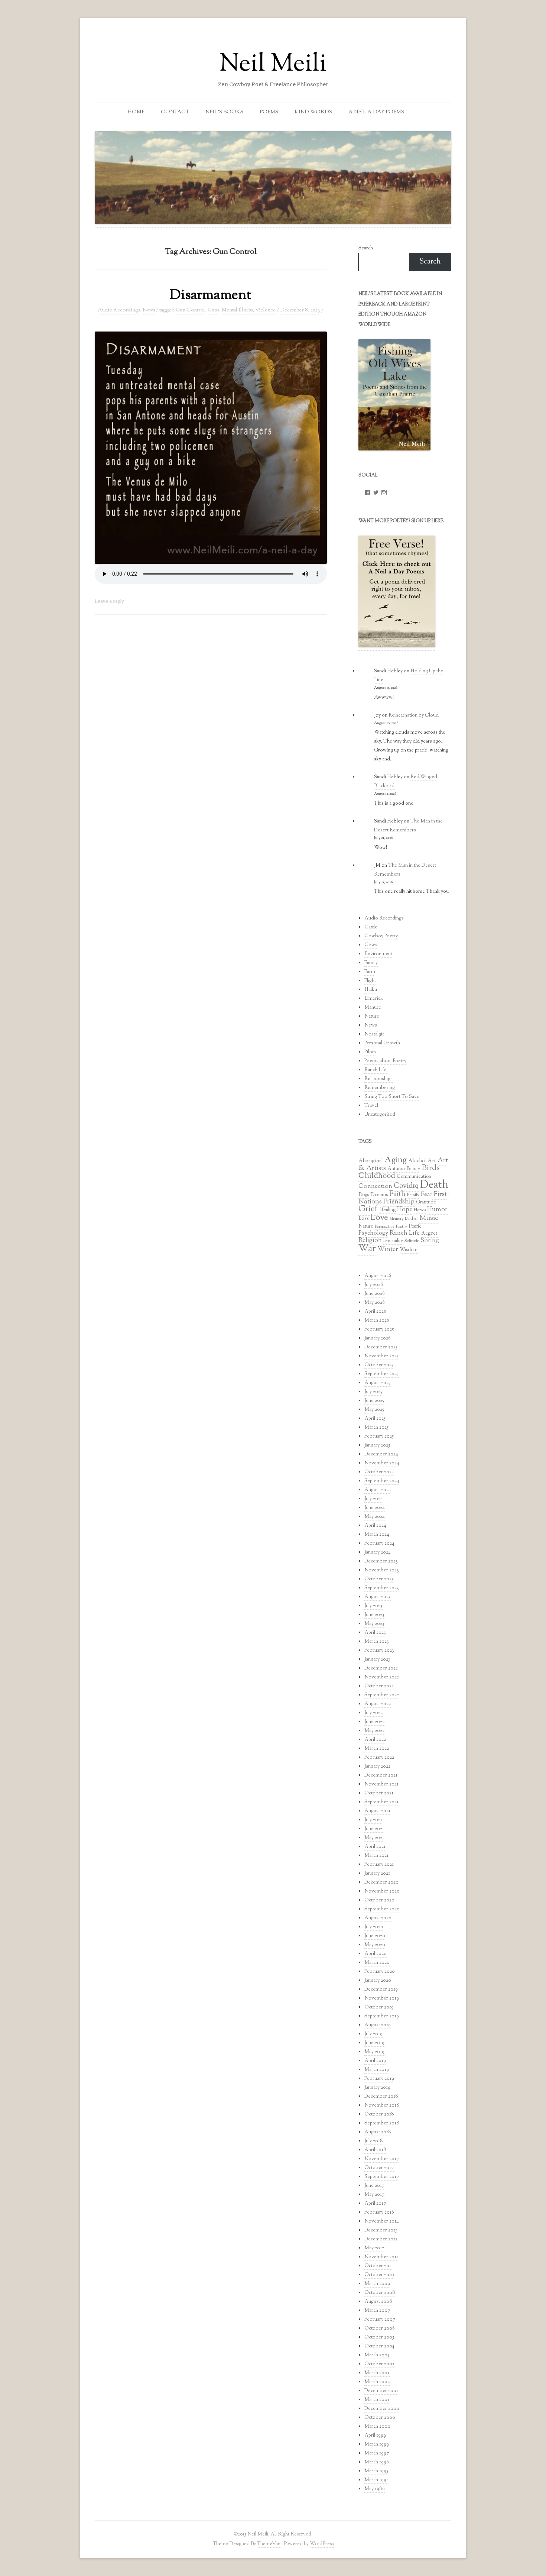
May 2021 (374, 1838)
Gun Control (190, 310)
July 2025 (373, 1392)
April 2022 (375, 1740)
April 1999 (375, 2436)
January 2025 (377, 1445)
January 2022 (377, 1767)
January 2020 (378, 1981)
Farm (370, 972)
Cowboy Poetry (381, 936)
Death (434, 1185)
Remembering (380, 1088)
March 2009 (377, 2284)
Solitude (412, 1241)
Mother (411, 1219)
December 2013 (381, 2230)
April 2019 (375, 2061)
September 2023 (382, 1588)
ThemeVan (269, 2544)
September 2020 (382, 1909)
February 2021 (379, 1865)
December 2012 (381, 2239)
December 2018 (381, 2097)
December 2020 (381, 1882)
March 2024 (377, 1535)
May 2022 (374, 1731)
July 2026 (374, 1285)
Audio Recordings (119, 310)
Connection (375, 1186)
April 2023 (375, 1633)
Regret (429, 1233)
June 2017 (374, 2186)
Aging (396, 1160)
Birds (430, 1168)
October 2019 (379, 2007)
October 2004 (379, 2346)
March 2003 (377, 2373)
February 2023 (379, 1651)
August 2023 (378, 1597)
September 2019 (382, 2016)
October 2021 (379, 1793)
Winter (388, 1249)
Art (432, 1161)
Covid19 (406, 1186)
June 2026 (375, 1294)
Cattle (371, 927)
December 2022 (381, 1668)
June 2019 (374, 2043)
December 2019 (381, 1990)
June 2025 (374, 1401)
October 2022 (379, 1686)
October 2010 (379, 2275)
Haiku (371, 990)
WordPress (322, 2544)
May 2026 (375, 1303)
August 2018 (378, 2132)
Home (136, 112)
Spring (430, 1241)
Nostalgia (374, 1034)
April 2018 (375, 2150)
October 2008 (380, 2293)
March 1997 (377, 2453)
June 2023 (374, 1615)
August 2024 (378, 1490)
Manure (373, 1008)
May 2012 (374, 2248)
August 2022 (378, 1704)
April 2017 (375, 2204)
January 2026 (378, 1338)
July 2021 (373, 1820)
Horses (420, 1210)
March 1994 (377, 2480)
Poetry (402, 1226)
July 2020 (374, 1927)
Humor (437, 1210)
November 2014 (382, 2221)
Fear (427, 1195)
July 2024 (374, 1499)
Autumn (396, 1169)
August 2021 (377, 1811)
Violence (265, 310)
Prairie (415, 1226)
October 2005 (379, 2337)
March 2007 (377, 2311)
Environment (378, 954)
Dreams (379, 1195)
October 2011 (379, 2266)
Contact (175, 112)
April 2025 (375, 1419)
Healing (387, 1210)
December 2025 (381, 1347)
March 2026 (377, 1321)
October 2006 (380, 2328)
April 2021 (375, 1847)
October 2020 (379, 1900)
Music (429, 1218)
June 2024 (375, 1508)
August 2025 (377, 1383)
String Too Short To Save (392, 1097)
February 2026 (379, 1329)
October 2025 (379, 1365)
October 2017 (379, 2168)
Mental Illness (237, 310)
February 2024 (379, 1544)
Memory (396, 1219)
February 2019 (379, 2079)
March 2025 (376, 1428)
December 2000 (382, 2409)
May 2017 (374, 2195)
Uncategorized (380, 1115)
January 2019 (377, 2088)
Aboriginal (371, 1161)
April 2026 (375, 1312)
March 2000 (377, 2427)
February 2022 (379, 1758)
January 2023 (377, 1659)
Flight (370, 981)
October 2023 (379, 1579)
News (149, 310)
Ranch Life (376, 1070)
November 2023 (382, 1570)
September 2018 (382, 2123)
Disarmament (211, 295)
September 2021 (381, 1802)
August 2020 (378, 1918)
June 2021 (374, 1829)
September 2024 (382, 1481)
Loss (364, 1219)
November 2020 (382, 1891)
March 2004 (377, 2355)
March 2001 (377, 2400)
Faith (397, 1194)
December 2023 (381, 1561)
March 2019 (377, 2070)
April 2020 (376, 1954)
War (367, 1249)
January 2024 (378, 1552)
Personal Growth (382, 1043)
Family (371, 963)
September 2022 (382, 1695)
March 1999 (377, 2444)
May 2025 (374, 1410)
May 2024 (375, 1517)
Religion (370, 1240)
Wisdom (409, 1250)
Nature (372, 1016)
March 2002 (377, 2382)
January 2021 (377, 1874)
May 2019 (374, 2052)
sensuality (393, 1241)
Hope (405, 1210)
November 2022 (382, 1677)
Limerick (374, 999)
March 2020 (377, 1963)
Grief (368, 1209)
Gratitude (426, 1202)
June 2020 (375, 1936)
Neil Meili (273, 65)
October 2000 (380, 2418)
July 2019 (373, 2034)
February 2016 (379, 2213)
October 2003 (379, 2364)
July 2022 (373, 1713)
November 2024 (382, 1463)
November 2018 (382, 2105)
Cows (371, 945)
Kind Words (313, 112)
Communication (414, 1177)
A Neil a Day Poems (376, 112)
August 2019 (378, 2025)
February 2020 (380, 1972)
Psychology (373, 1233)
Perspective (385, 1226)
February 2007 (380, 2320)
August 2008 (378, 2302)
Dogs (364, 1195)
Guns (213, 310)
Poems (269, 112)
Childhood (377, 1176)
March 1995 (376, 2471)
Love (379, 1218)
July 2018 (374, 2141)
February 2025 (379, 1436)
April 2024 (375, 1526)
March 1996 (377, 2462)
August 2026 (378, 1276)
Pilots (370, 1052)
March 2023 (377, 1642)
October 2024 (379, 1472)
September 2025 (381, 1374)
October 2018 (379, 2114)
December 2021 (381, 1775)
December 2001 (381, 2391)
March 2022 (377, 1749)
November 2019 (382, 1998)
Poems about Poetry (385, 1061)
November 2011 (381, 2257)
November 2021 (381, 1784)
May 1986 (375, 2489)
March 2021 (376, 1856)
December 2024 (381, 1454)
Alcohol (417, 1161)
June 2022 (374, 1722)
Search (366, 248)
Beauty (413, 1169)
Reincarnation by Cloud (414, 715)
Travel (371, 1106)
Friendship (399, 1202)
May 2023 (374, 1624)
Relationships (378, 1079)
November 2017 (382, 2159)
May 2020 (375, 1945)
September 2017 (382, 2177)
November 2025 (381, 1356)
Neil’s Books (224, 112)
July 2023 (373, 1606)
